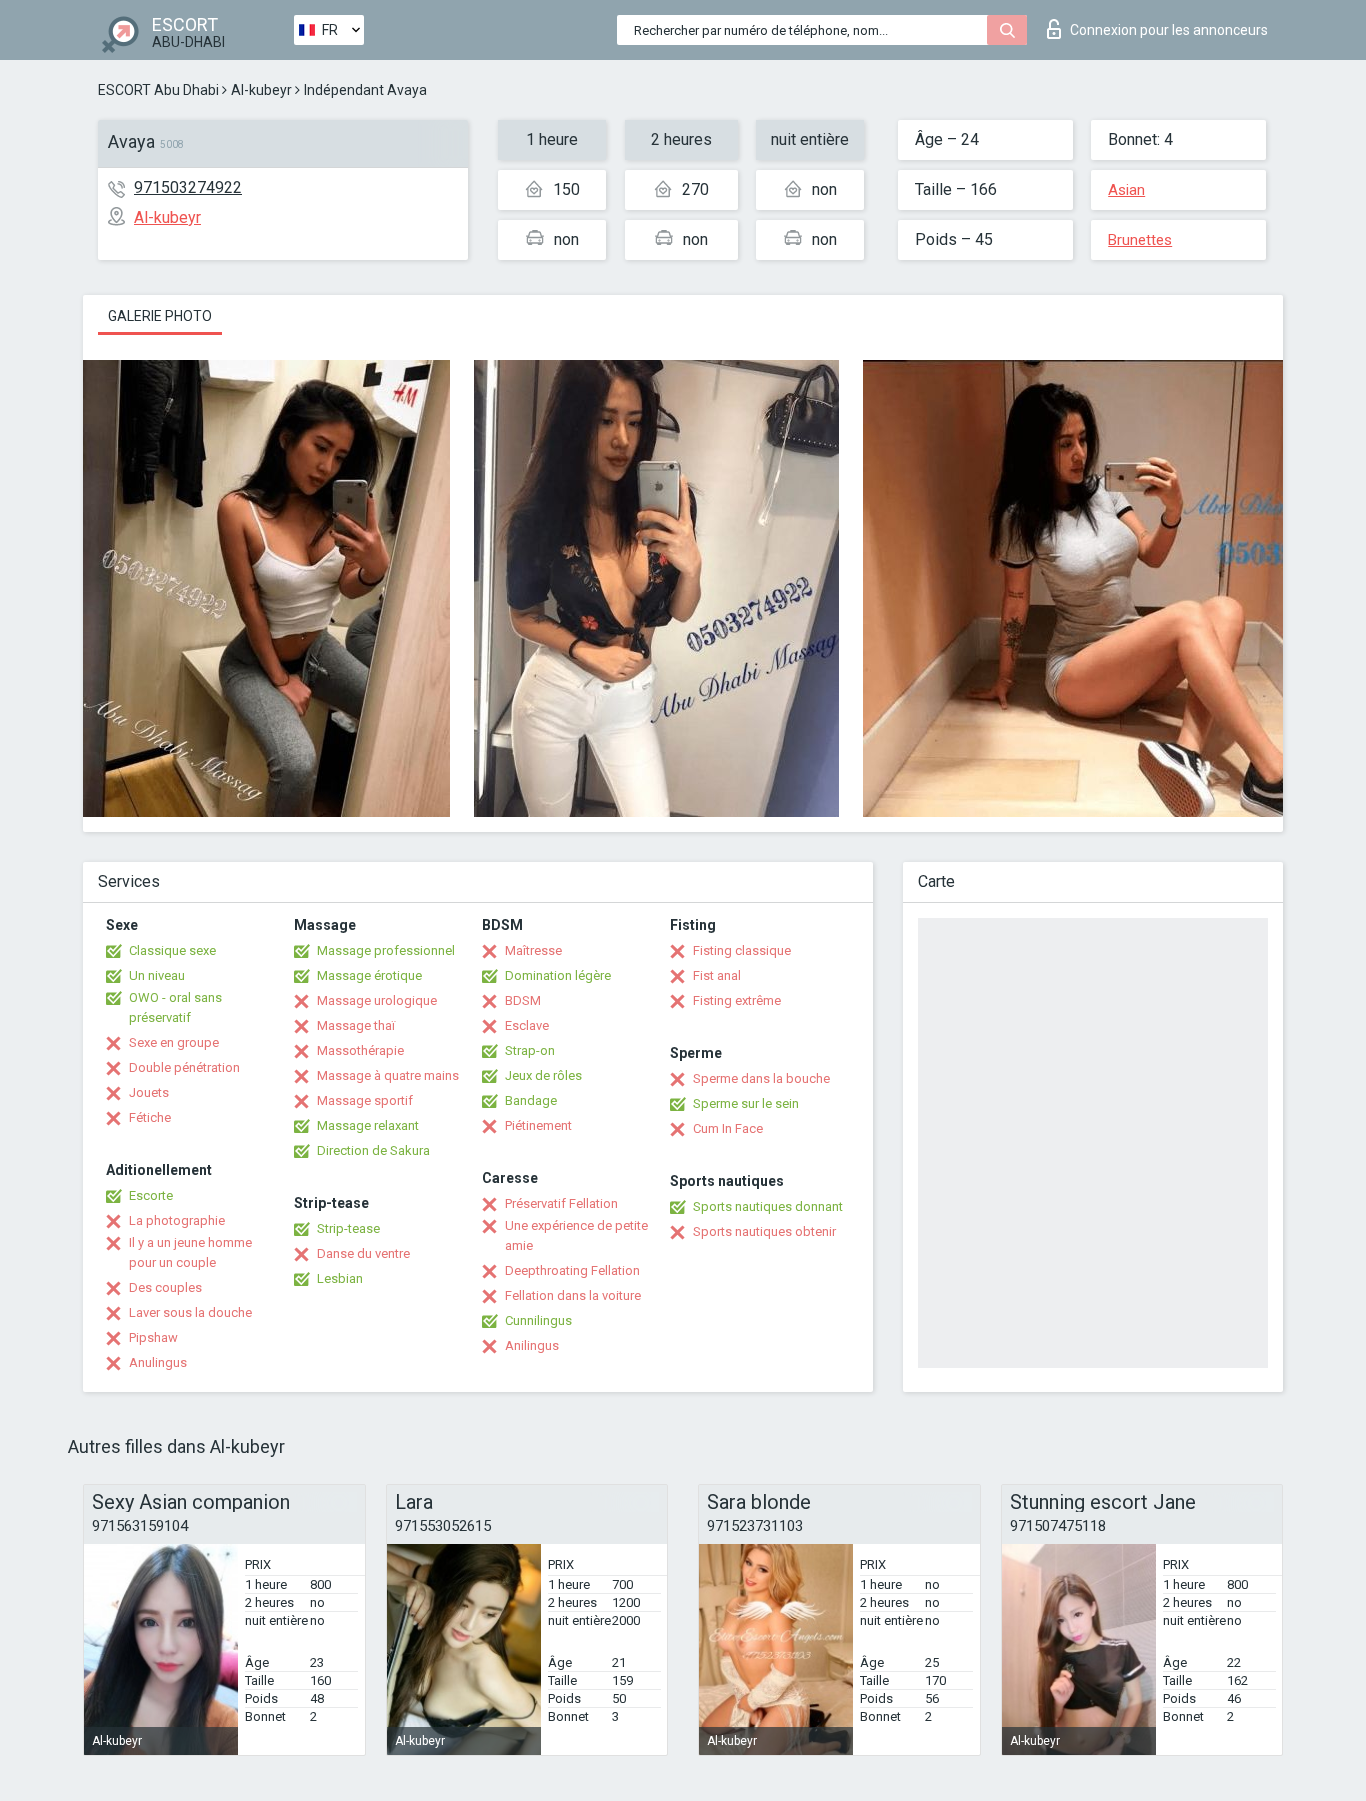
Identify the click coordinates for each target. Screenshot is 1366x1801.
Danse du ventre (363, 1253)
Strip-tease (348, 1228)
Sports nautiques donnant (768, 1206)
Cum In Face (728, 1128)
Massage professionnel (386, 950)
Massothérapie (360, 1050)
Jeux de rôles (543, 1075)
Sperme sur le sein (746, 1103)
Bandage (531, 1100)
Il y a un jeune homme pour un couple (190, 1252)
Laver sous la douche (190, 1312)
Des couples (165, 1287)
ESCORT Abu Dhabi (158, 90)
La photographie (177, 1220)
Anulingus (158, 1362)
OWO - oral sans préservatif (175, 1007)
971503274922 (188, 187)
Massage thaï (356, 1025)
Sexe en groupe (174, 1042)
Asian (1126, 190)
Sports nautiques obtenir (764, 1231)
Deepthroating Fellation (572, 1270)
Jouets (149, 1092)
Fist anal (717, 975)
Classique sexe (172, 950)
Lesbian (340, 1278)
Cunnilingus (538, 1320)
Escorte (151, 1195)
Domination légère (558, 975)
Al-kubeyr (261, 90)
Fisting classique (742, 950)
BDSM (523, 1000)
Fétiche (150, 1117)
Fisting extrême (737, 1000)
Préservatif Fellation (561, 1203)
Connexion (1169, 30)
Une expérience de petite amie (576, 1235)
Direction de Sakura (373, 1150)
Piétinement (538, 1125)
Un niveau (157, 975)
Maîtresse (533, 950)
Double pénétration (184, 1067)
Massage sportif (365, 1100)
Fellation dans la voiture (573, 1295)
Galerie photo (160, 316)
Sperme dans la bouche (761, 1078)
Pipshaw (153, 1337)
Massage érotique (369, 975)
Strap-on (530, 1050)
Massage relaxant (368, 1125)
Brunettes (1140, 240)
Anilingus (532, 1345)
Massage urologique (377, 1000)
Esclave (527, 1025)
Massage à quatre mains (388, 1075)
